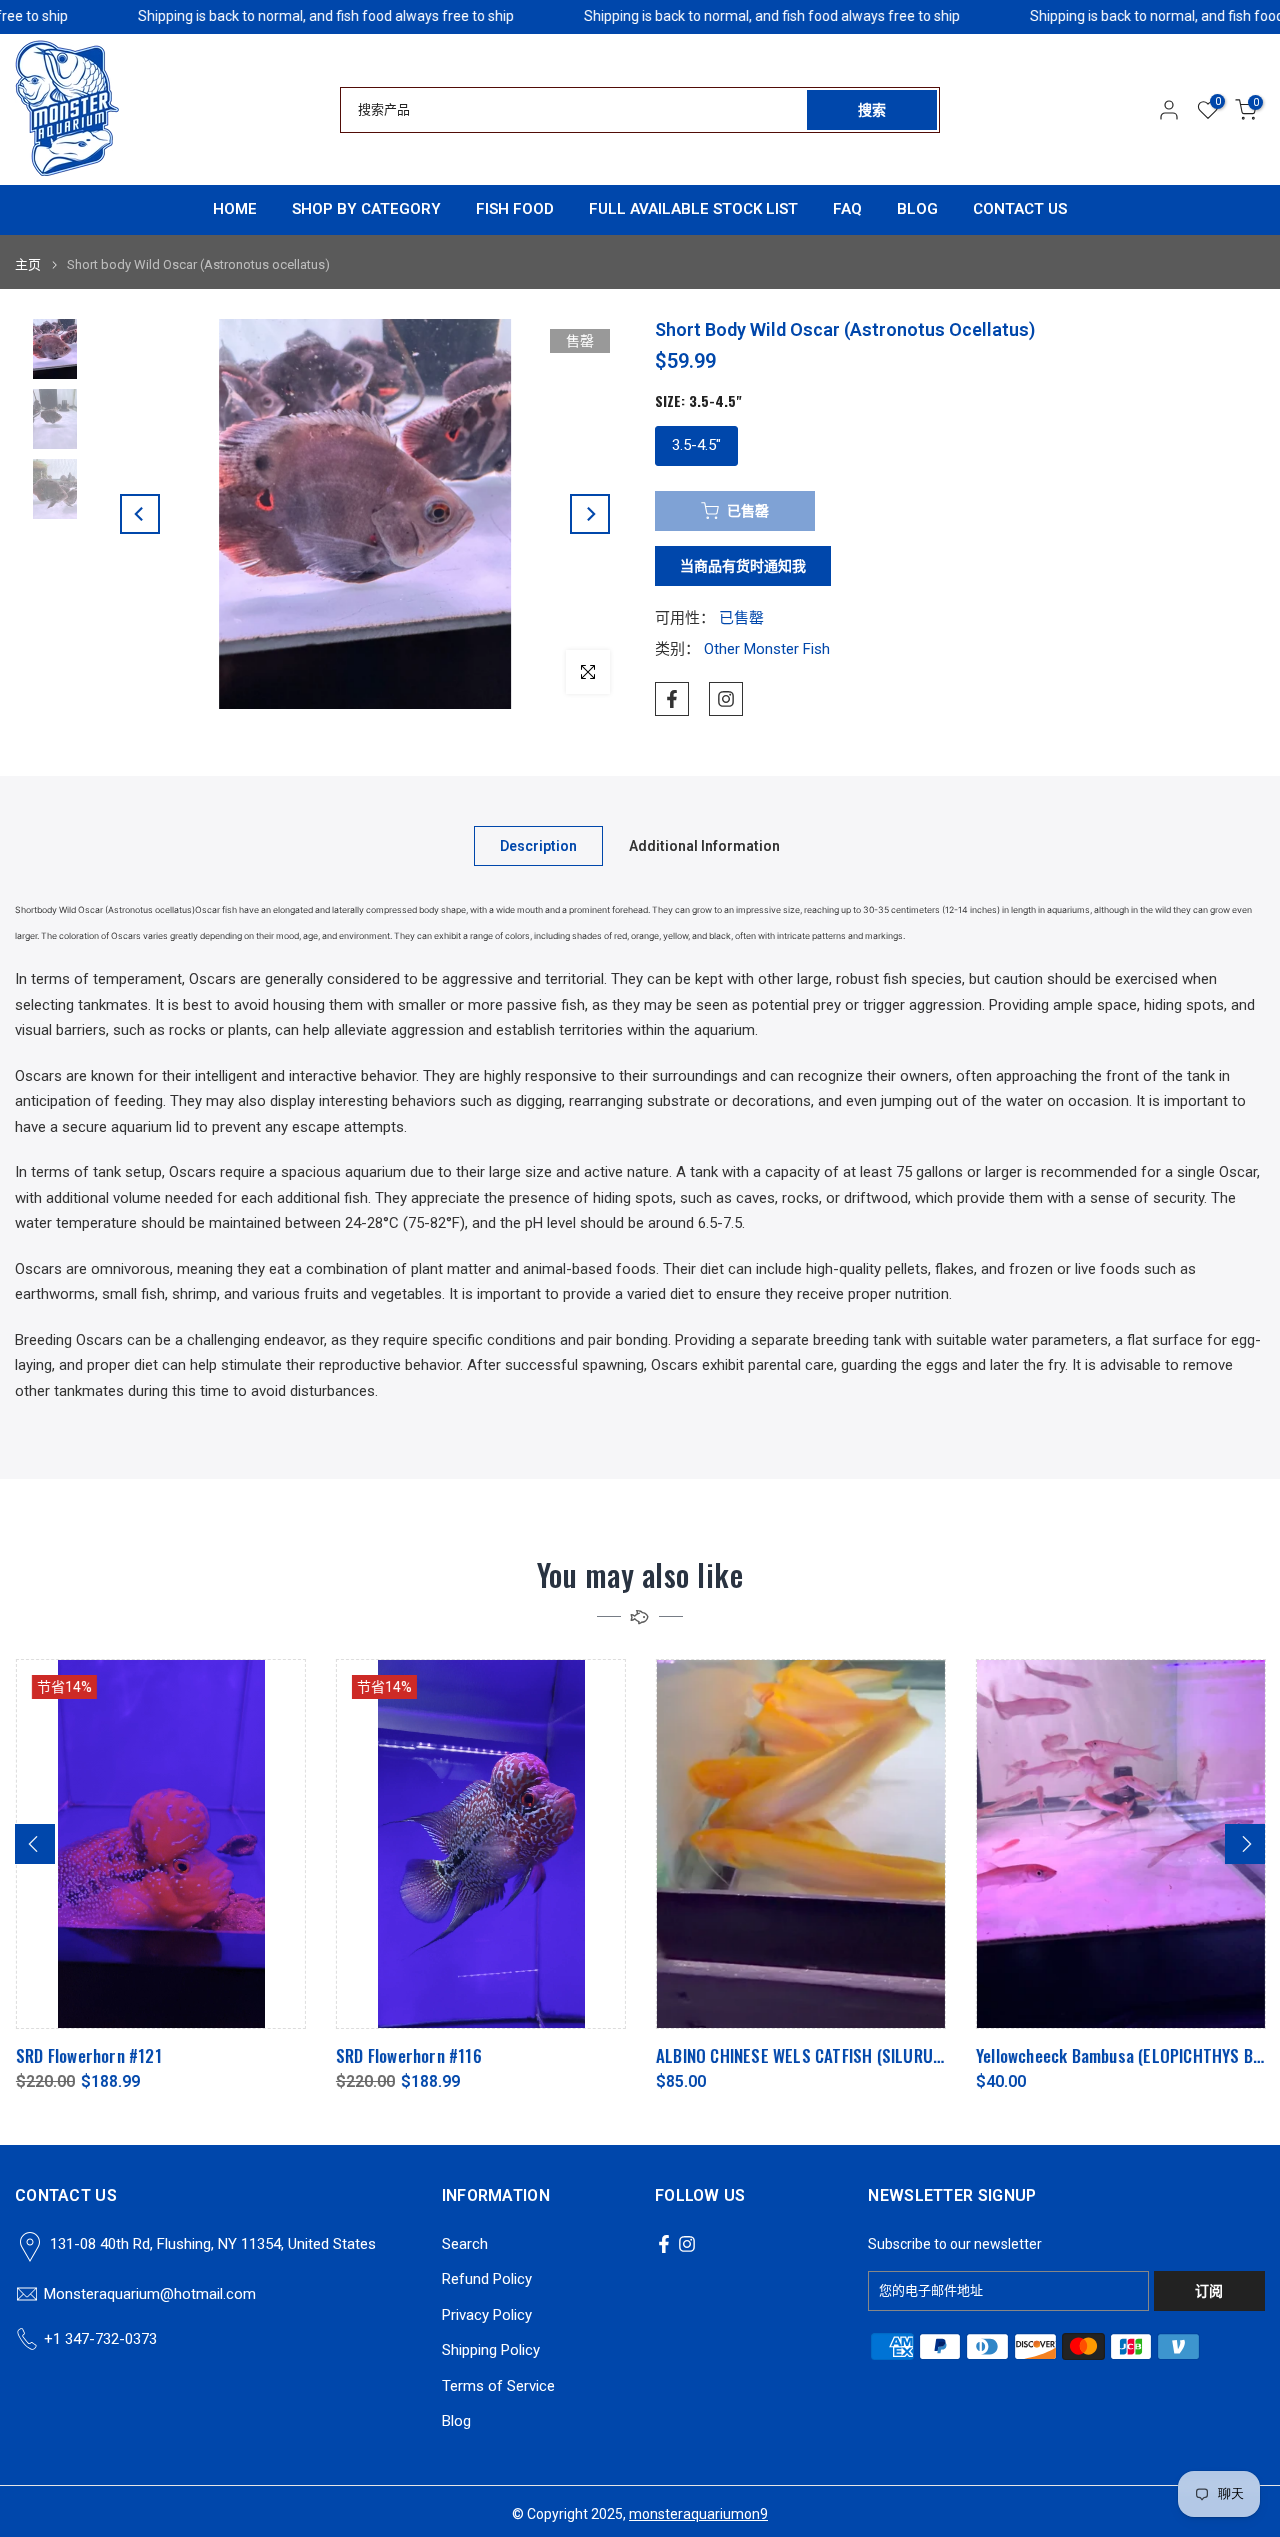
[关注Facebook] (672, 699)
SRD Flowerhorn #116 (408, 2055)
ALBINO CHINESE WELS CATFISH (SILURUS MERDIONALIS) (849, 2055)
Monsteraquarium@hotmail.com (150, 2294)
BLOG (917, 209)
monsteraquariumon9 (698, 2514)
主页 (28, 264)
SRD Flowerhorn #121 (88, 2055)
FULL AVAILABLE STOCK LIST (693, 209)
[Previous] (140, 514)
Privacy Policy (487, 2315)
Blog (456, 2421)
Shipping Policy (491, 2350)
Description (538, 846)
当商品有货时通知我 (743, 566)
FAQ (847, 209)
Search (465, 2244)
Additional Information (704, 846)
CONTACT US (1020, 209)
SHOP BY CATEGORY (366, 209)
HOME (235, 209)
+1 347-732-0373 (100, 2339)
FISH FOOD (515, 209)
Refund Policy (487, 2279)
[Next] (590, 514)
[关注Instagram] (726, 699)
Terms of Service (498, 2386)
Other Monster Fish (767, 649)
